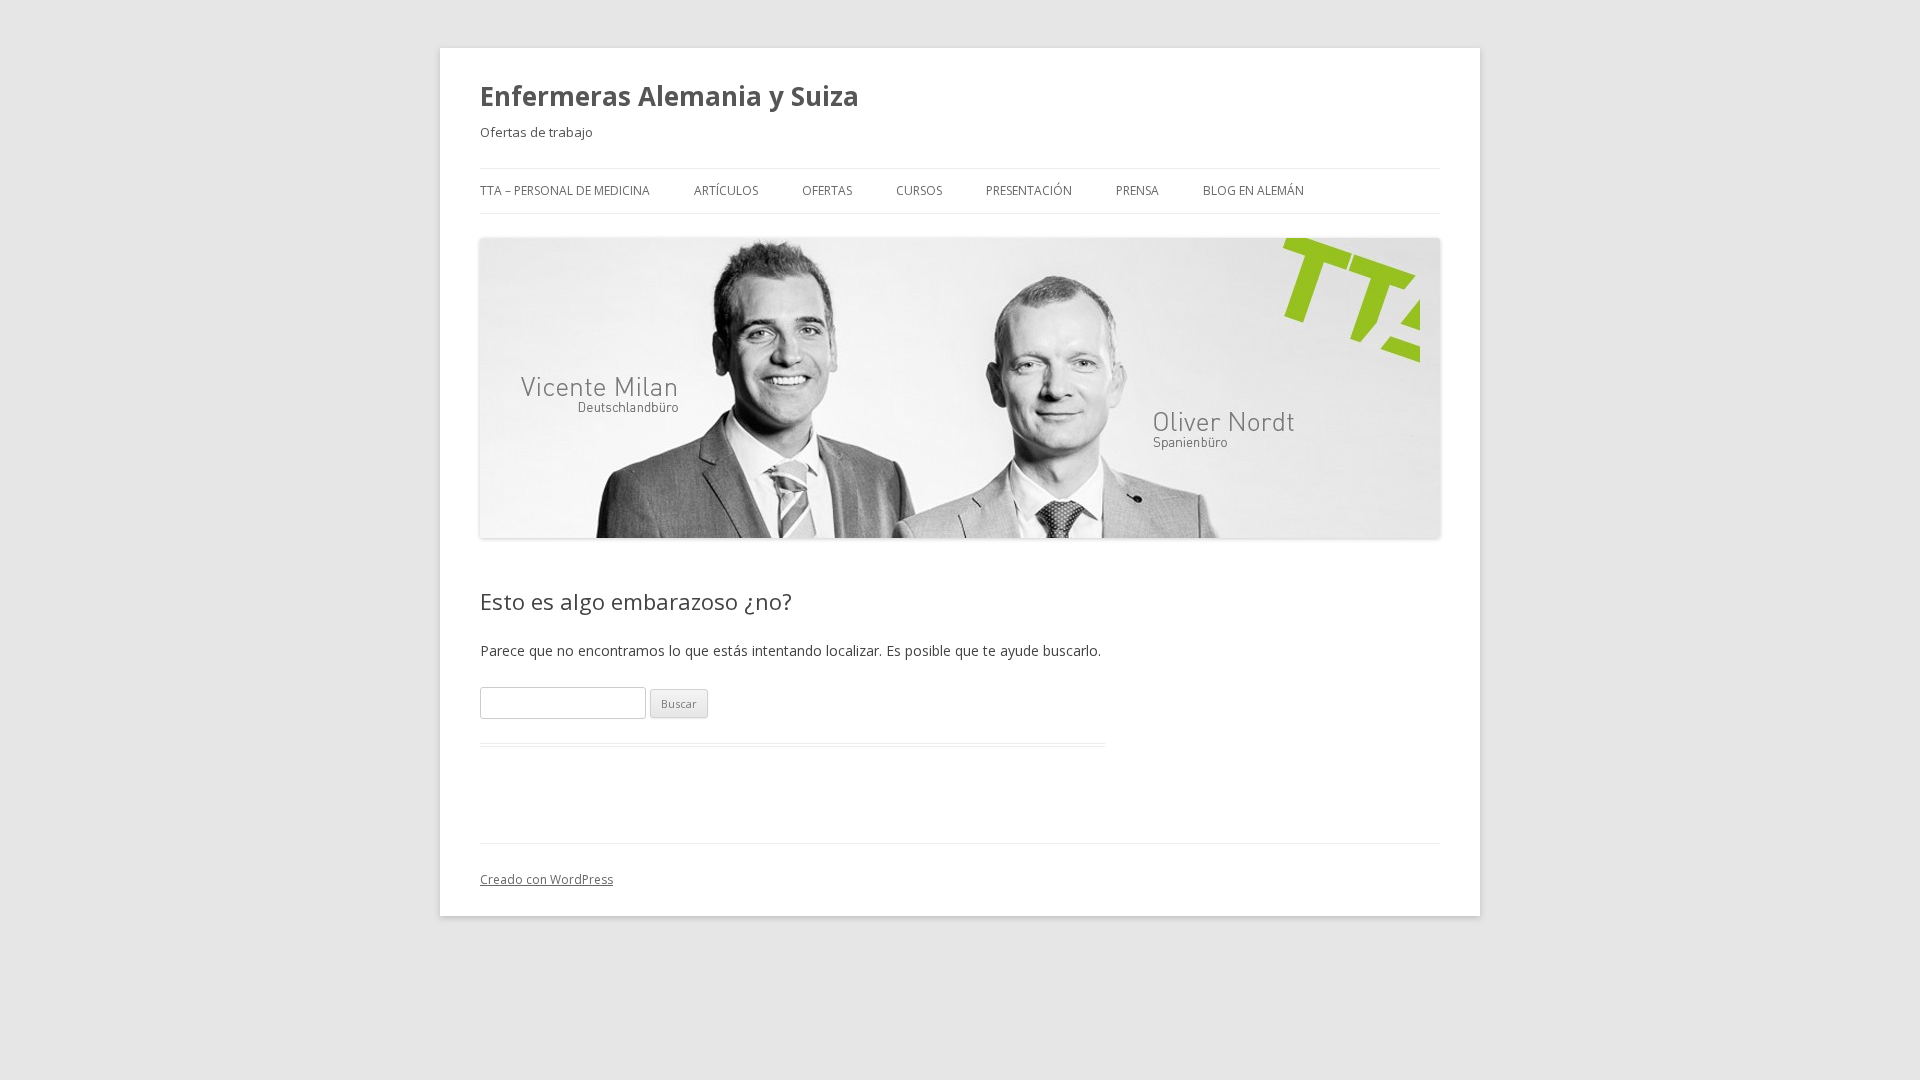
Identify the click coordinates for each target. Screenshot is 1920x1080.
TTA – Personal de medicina (565, 190)
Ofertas (827, 190)
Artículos (726, 190)
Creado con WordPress (546, 879)
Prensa (1137, 190)
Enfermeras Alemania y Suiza (669, 96)
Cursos (919, 190)
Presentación (1029, 190)
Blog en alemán (1253, 190)
